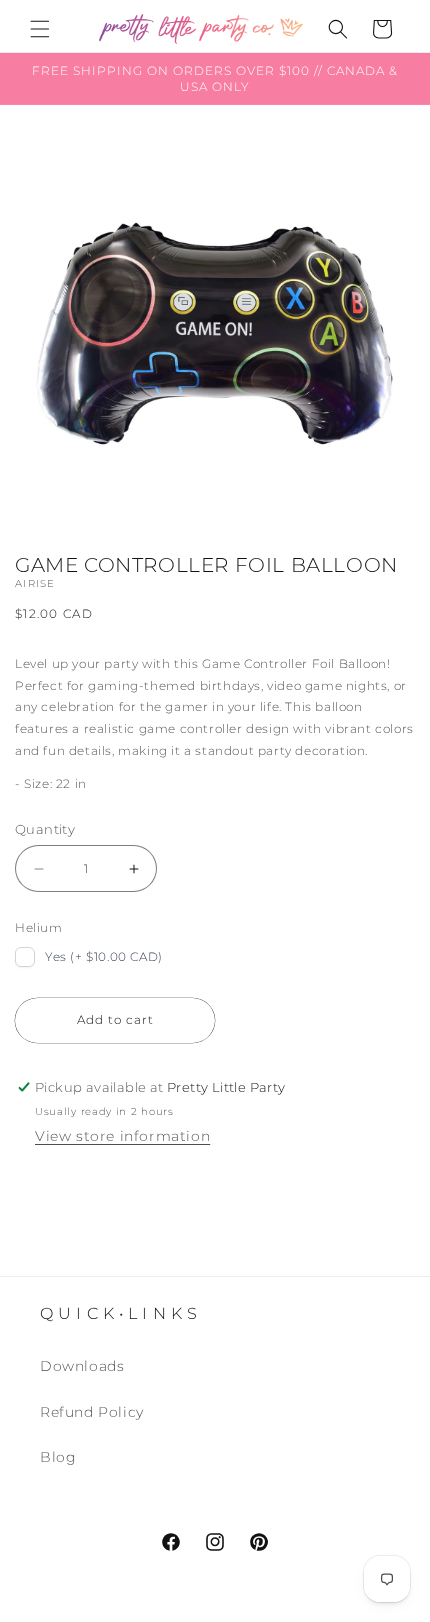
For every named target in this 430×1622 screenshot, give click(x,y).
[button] (40, 29)
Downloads (82, 1366)
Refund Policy (92, 1412)
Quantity (45, 829)
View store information (122, 1136)
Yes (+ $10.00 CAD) (104, 956)
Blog (58, 1457)
